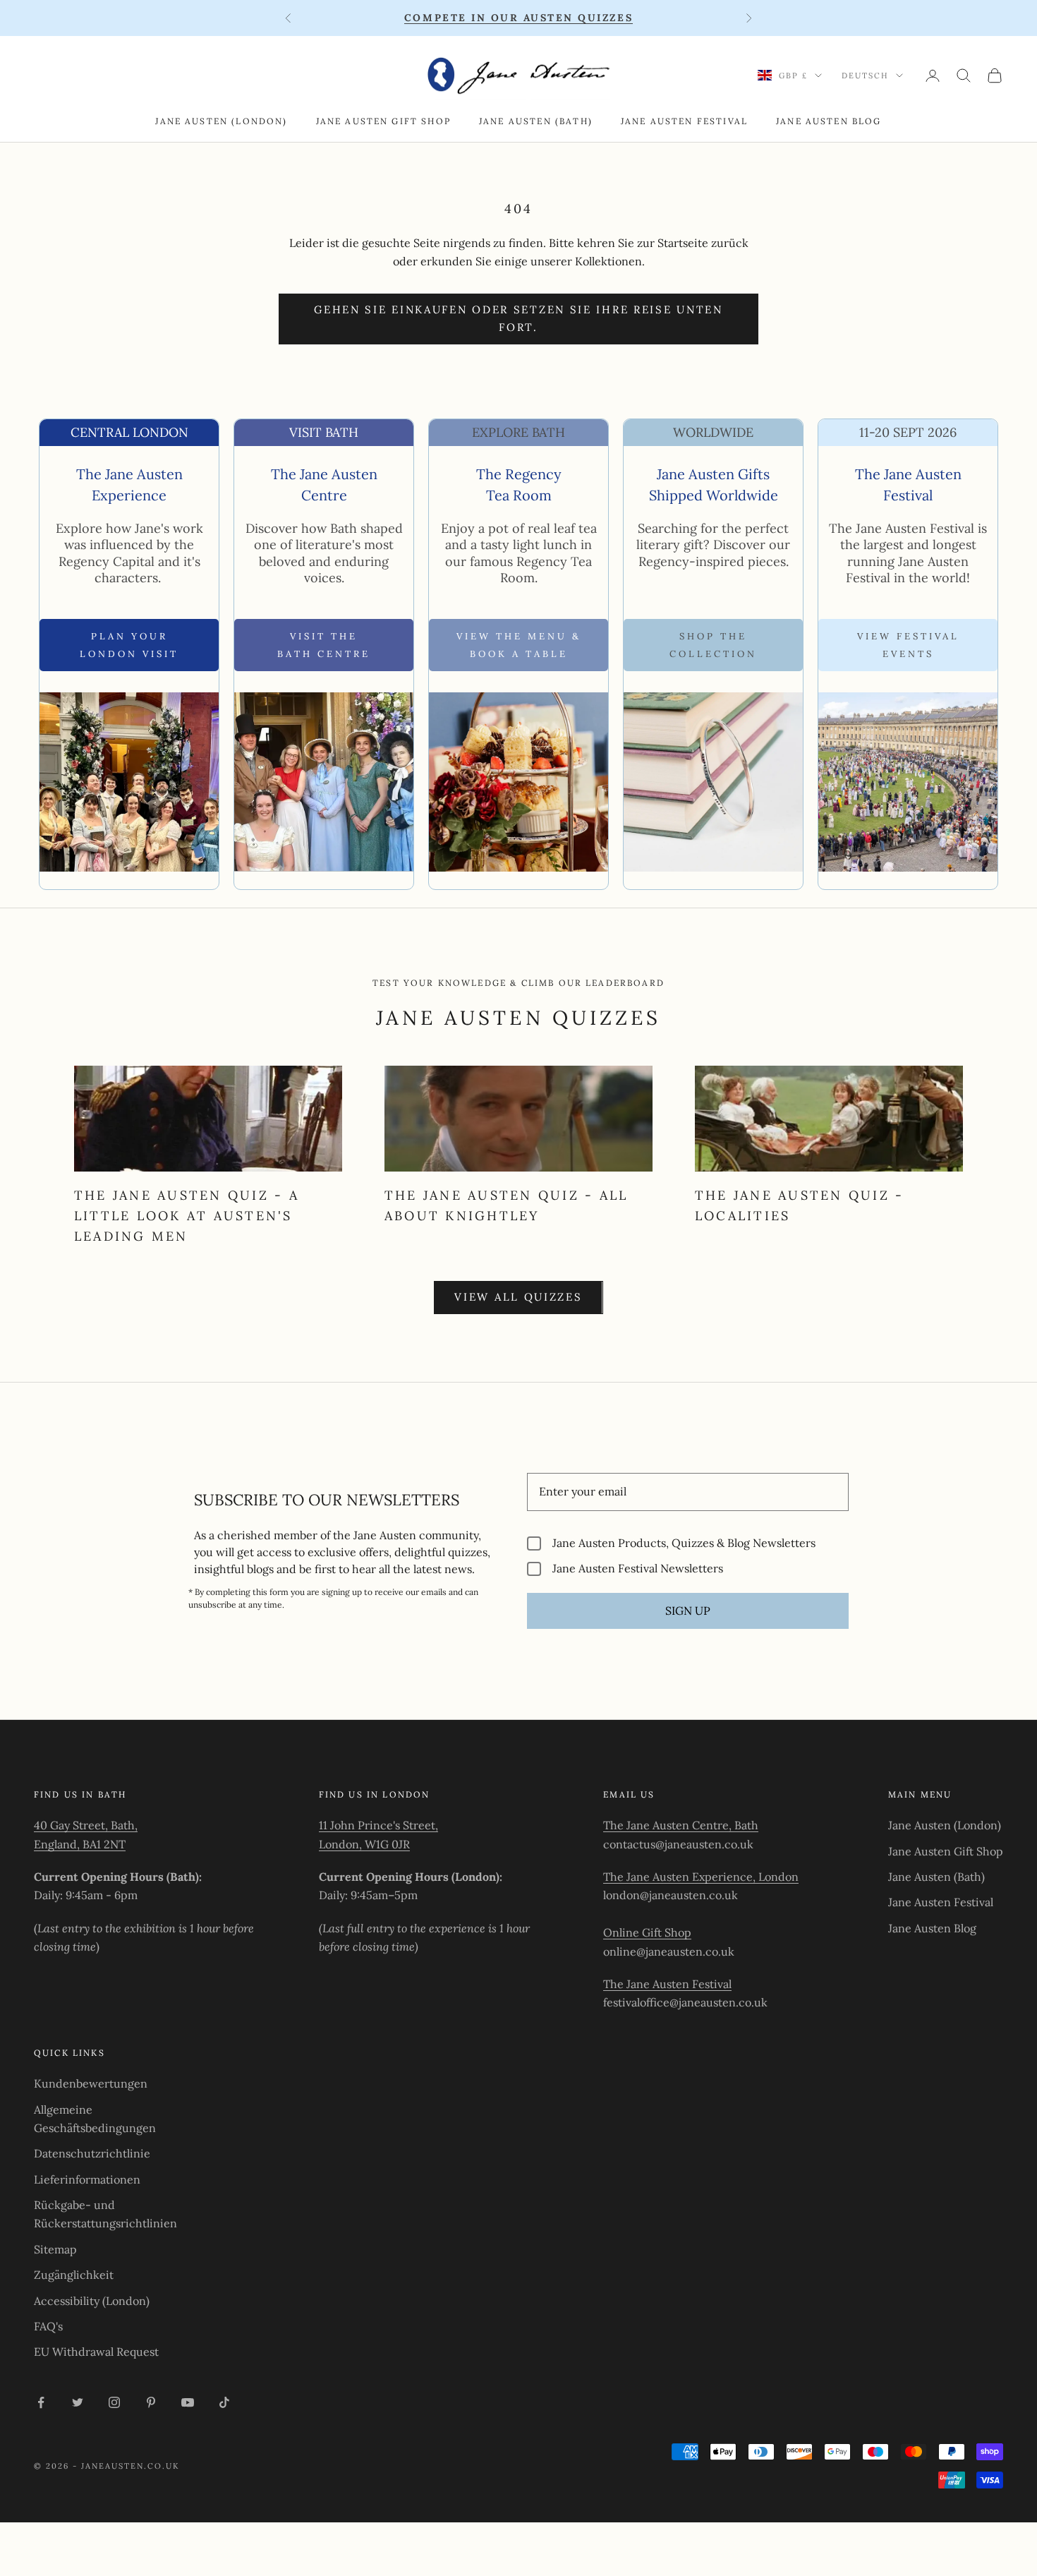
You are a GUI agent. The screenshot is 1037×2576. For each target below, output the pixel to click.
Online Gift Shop (647, 1932)
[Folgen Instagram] (114, 2402)
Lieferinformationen (87, 2179)
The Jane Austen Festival (667, 1984)
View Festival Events (908, 645)
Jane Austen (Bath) (536, 121)
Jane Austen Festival (684, 121)
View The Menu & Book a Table (519, 645)
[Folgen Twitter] (78, 2402)
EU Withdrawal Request (96, 2352)
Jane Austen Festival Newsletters (638, 1569)
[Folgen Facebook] (41, 2402)
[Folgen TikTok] (224, 2402)
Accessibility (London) (92, 2301)
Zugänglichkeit (74, 2275)
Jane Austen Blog (829, 121)
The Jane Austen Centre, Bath (681, 1825)
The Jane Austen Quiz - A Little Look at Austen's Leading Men (187, 1216)
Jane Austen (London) (221, 121)
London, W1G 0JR (364, 1844)
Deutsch (865, 76)
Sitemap (55, 2249)
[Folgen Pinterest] (151, 2402)
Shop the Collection (713, 645)
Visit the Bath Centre (324, 645)
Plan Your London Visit (129, 645)
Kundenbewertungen (91, 2083)
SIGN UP (688, 1611)
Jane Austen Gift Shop (383, 121)
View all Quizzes (518, 1297)
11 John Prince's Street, (378, 1825)
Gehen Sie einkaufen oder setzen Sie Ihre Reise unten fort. (518, 318)
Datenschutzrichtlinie (92, 2153)
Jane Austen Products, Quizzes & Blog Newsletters (684, 1543)
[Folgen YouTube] (188, 2402)
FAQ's (48, 2326)
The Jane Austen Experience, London (701, 1877)
